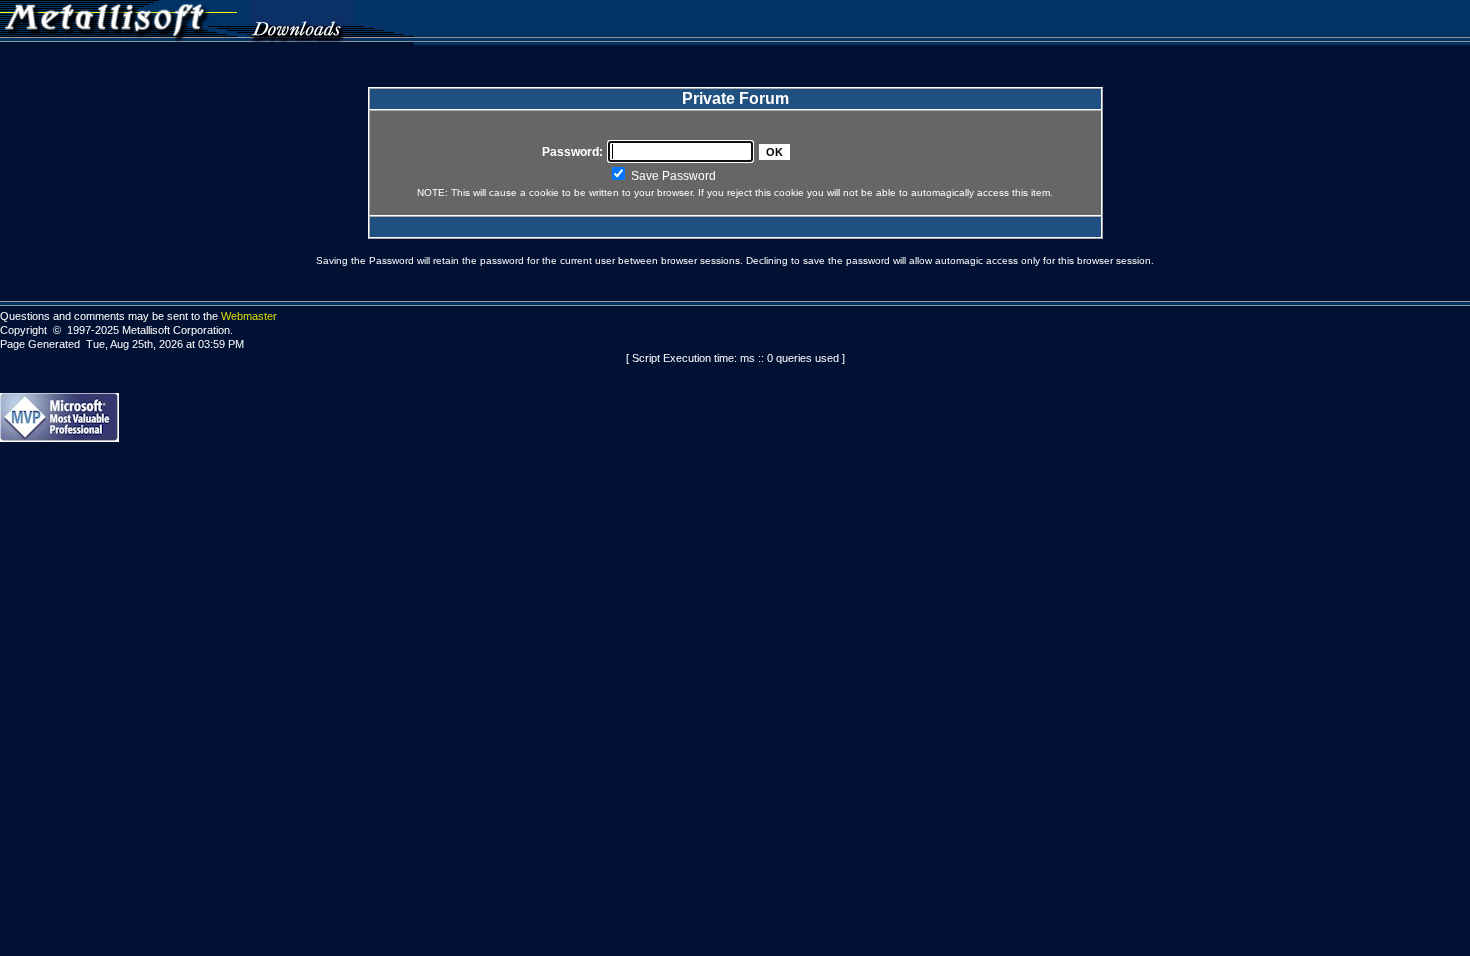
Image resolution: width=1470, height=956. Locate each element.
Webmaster (249, 316)
